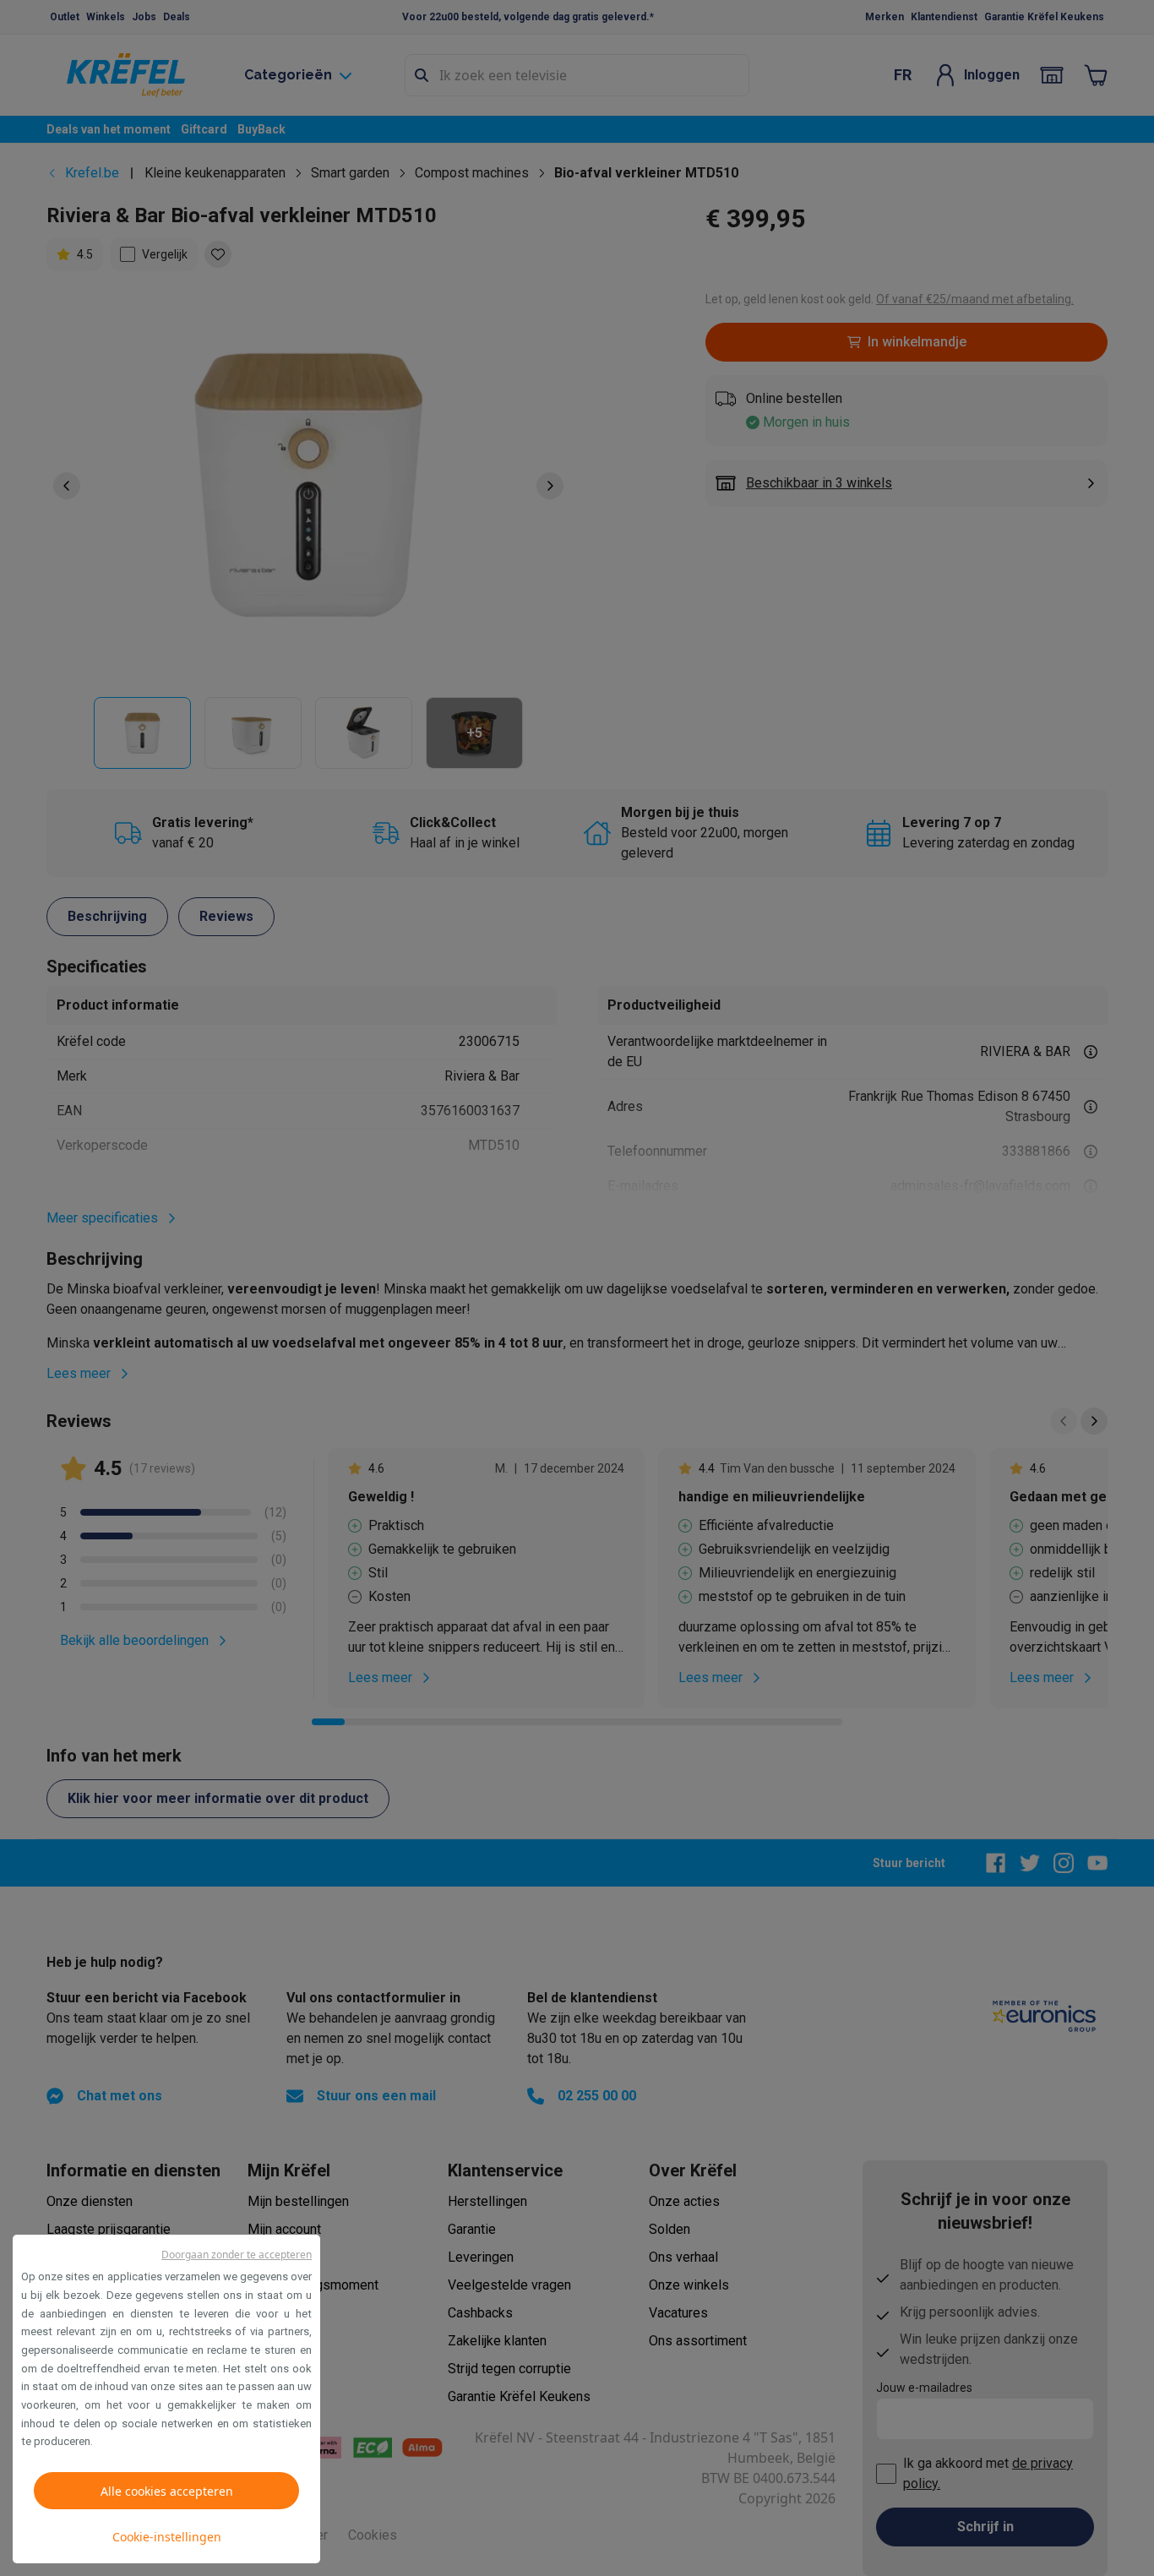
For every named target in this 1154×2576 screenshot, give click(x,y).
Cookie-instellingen (167, 2537)
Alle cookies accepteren (167, 2491)
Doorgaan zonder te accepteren (237, 2255)
